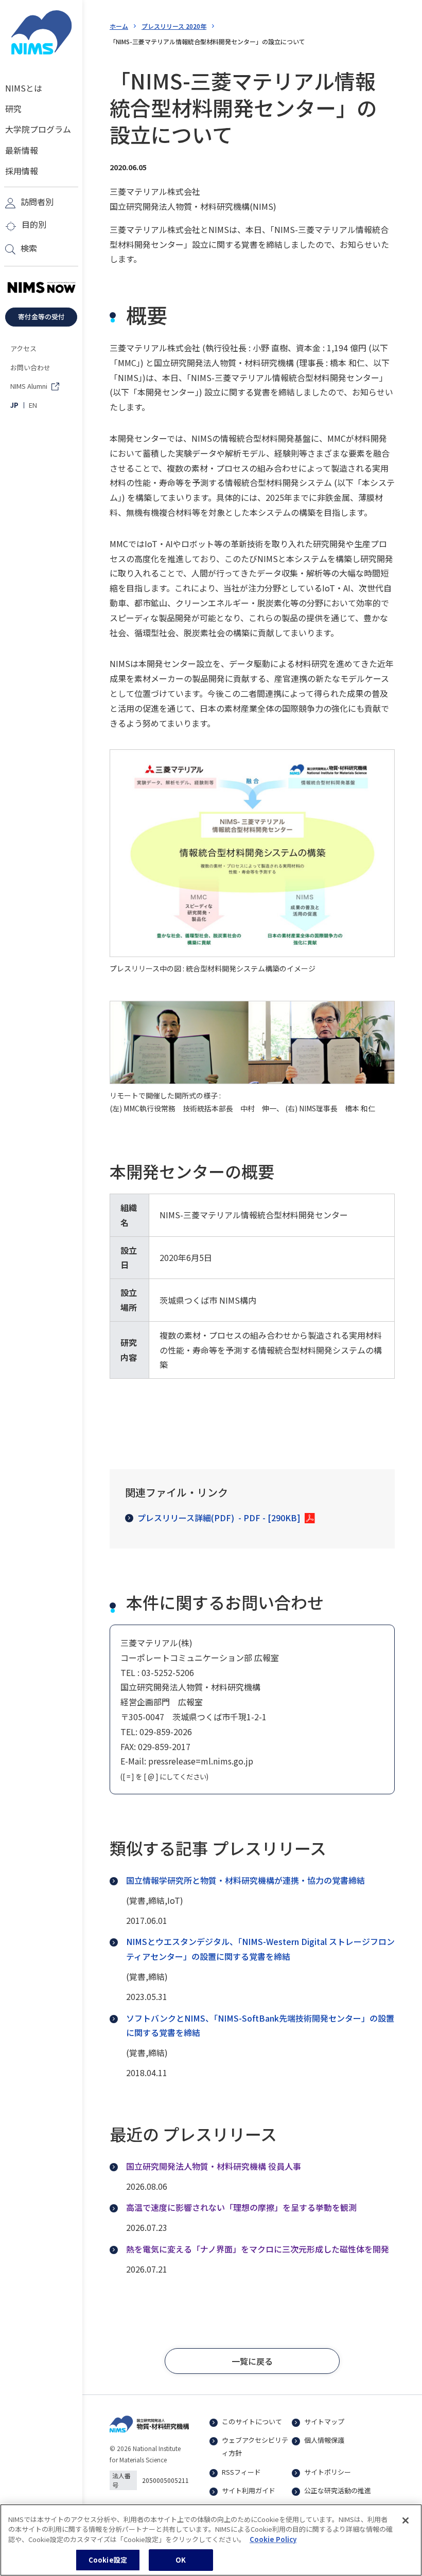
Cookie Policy (273, 2539)
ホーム (119, 26)
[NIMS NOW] (41, 288)
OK (181, 2560)
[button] (252, 2361)
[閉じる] (406, 2520)
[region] (211, 2540)
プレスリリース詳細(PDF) (219, 1518)
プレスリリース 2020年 (174, 26)
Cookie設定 (108, 2560)
